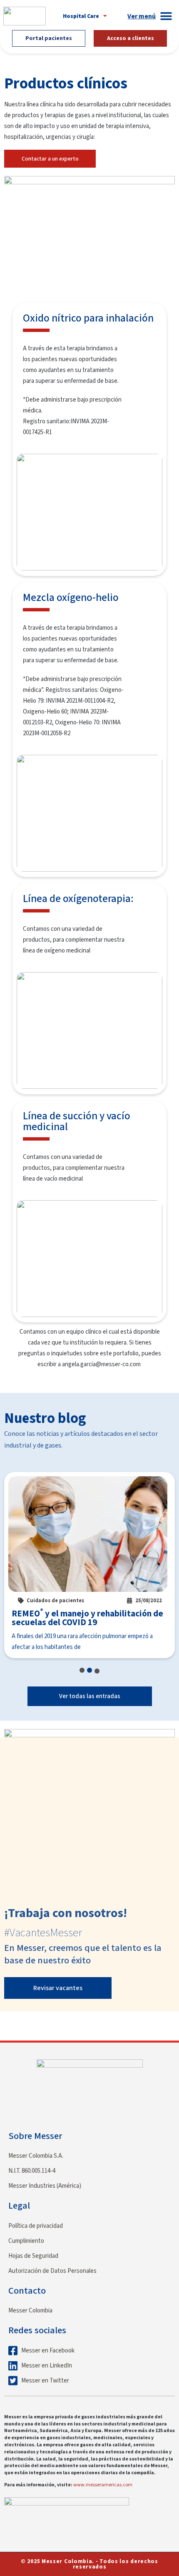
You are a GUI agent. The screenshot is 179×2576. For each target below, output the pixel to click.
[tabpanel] (89, 1565)
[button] (85, 16)
